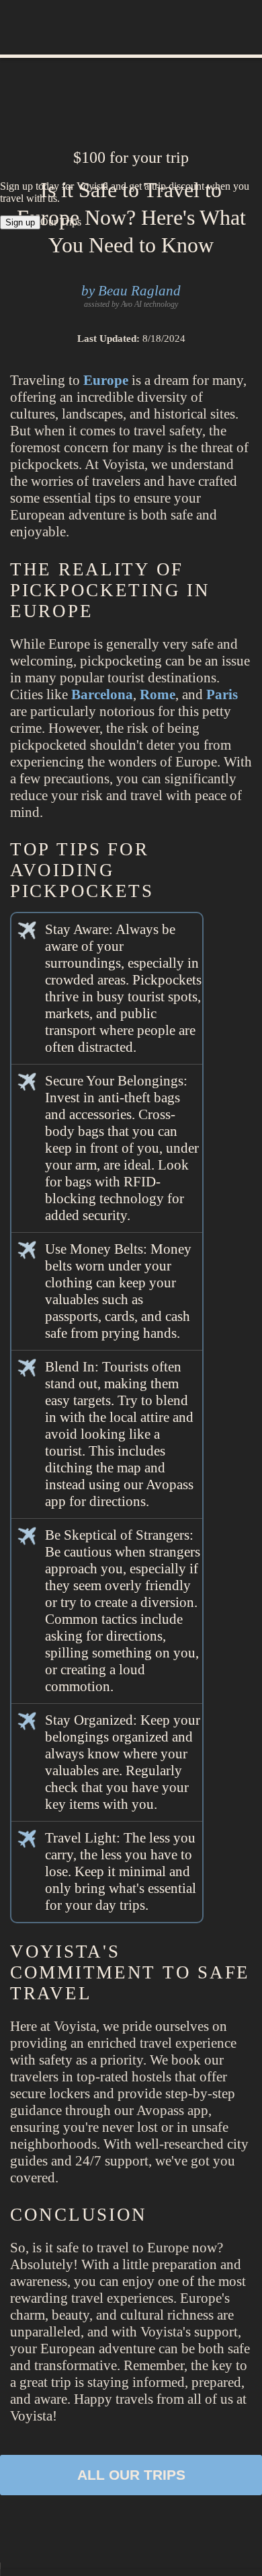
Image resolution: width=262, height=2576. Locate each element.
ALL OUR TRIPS (131, 2475)
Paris (222, 694)
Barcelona (102, 694)
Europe (106, 380)
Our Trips (61, 222)
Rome (158, 694)
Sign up (20, 222)
